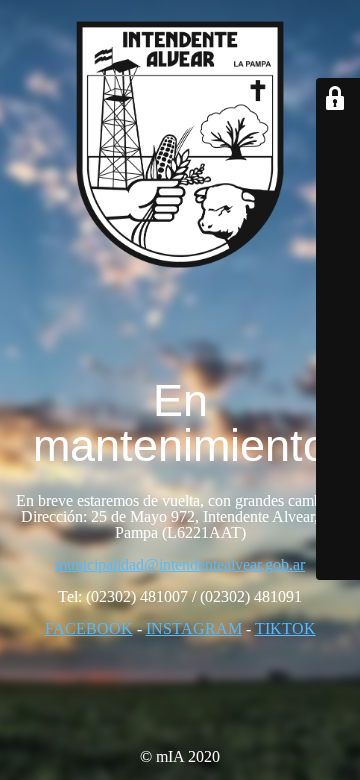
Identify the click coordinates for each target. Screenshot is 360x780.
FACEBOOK (89, 628)
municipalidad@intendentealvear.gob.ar (180, 564)
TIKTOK (285, 628)
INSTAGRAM (194, 628)
